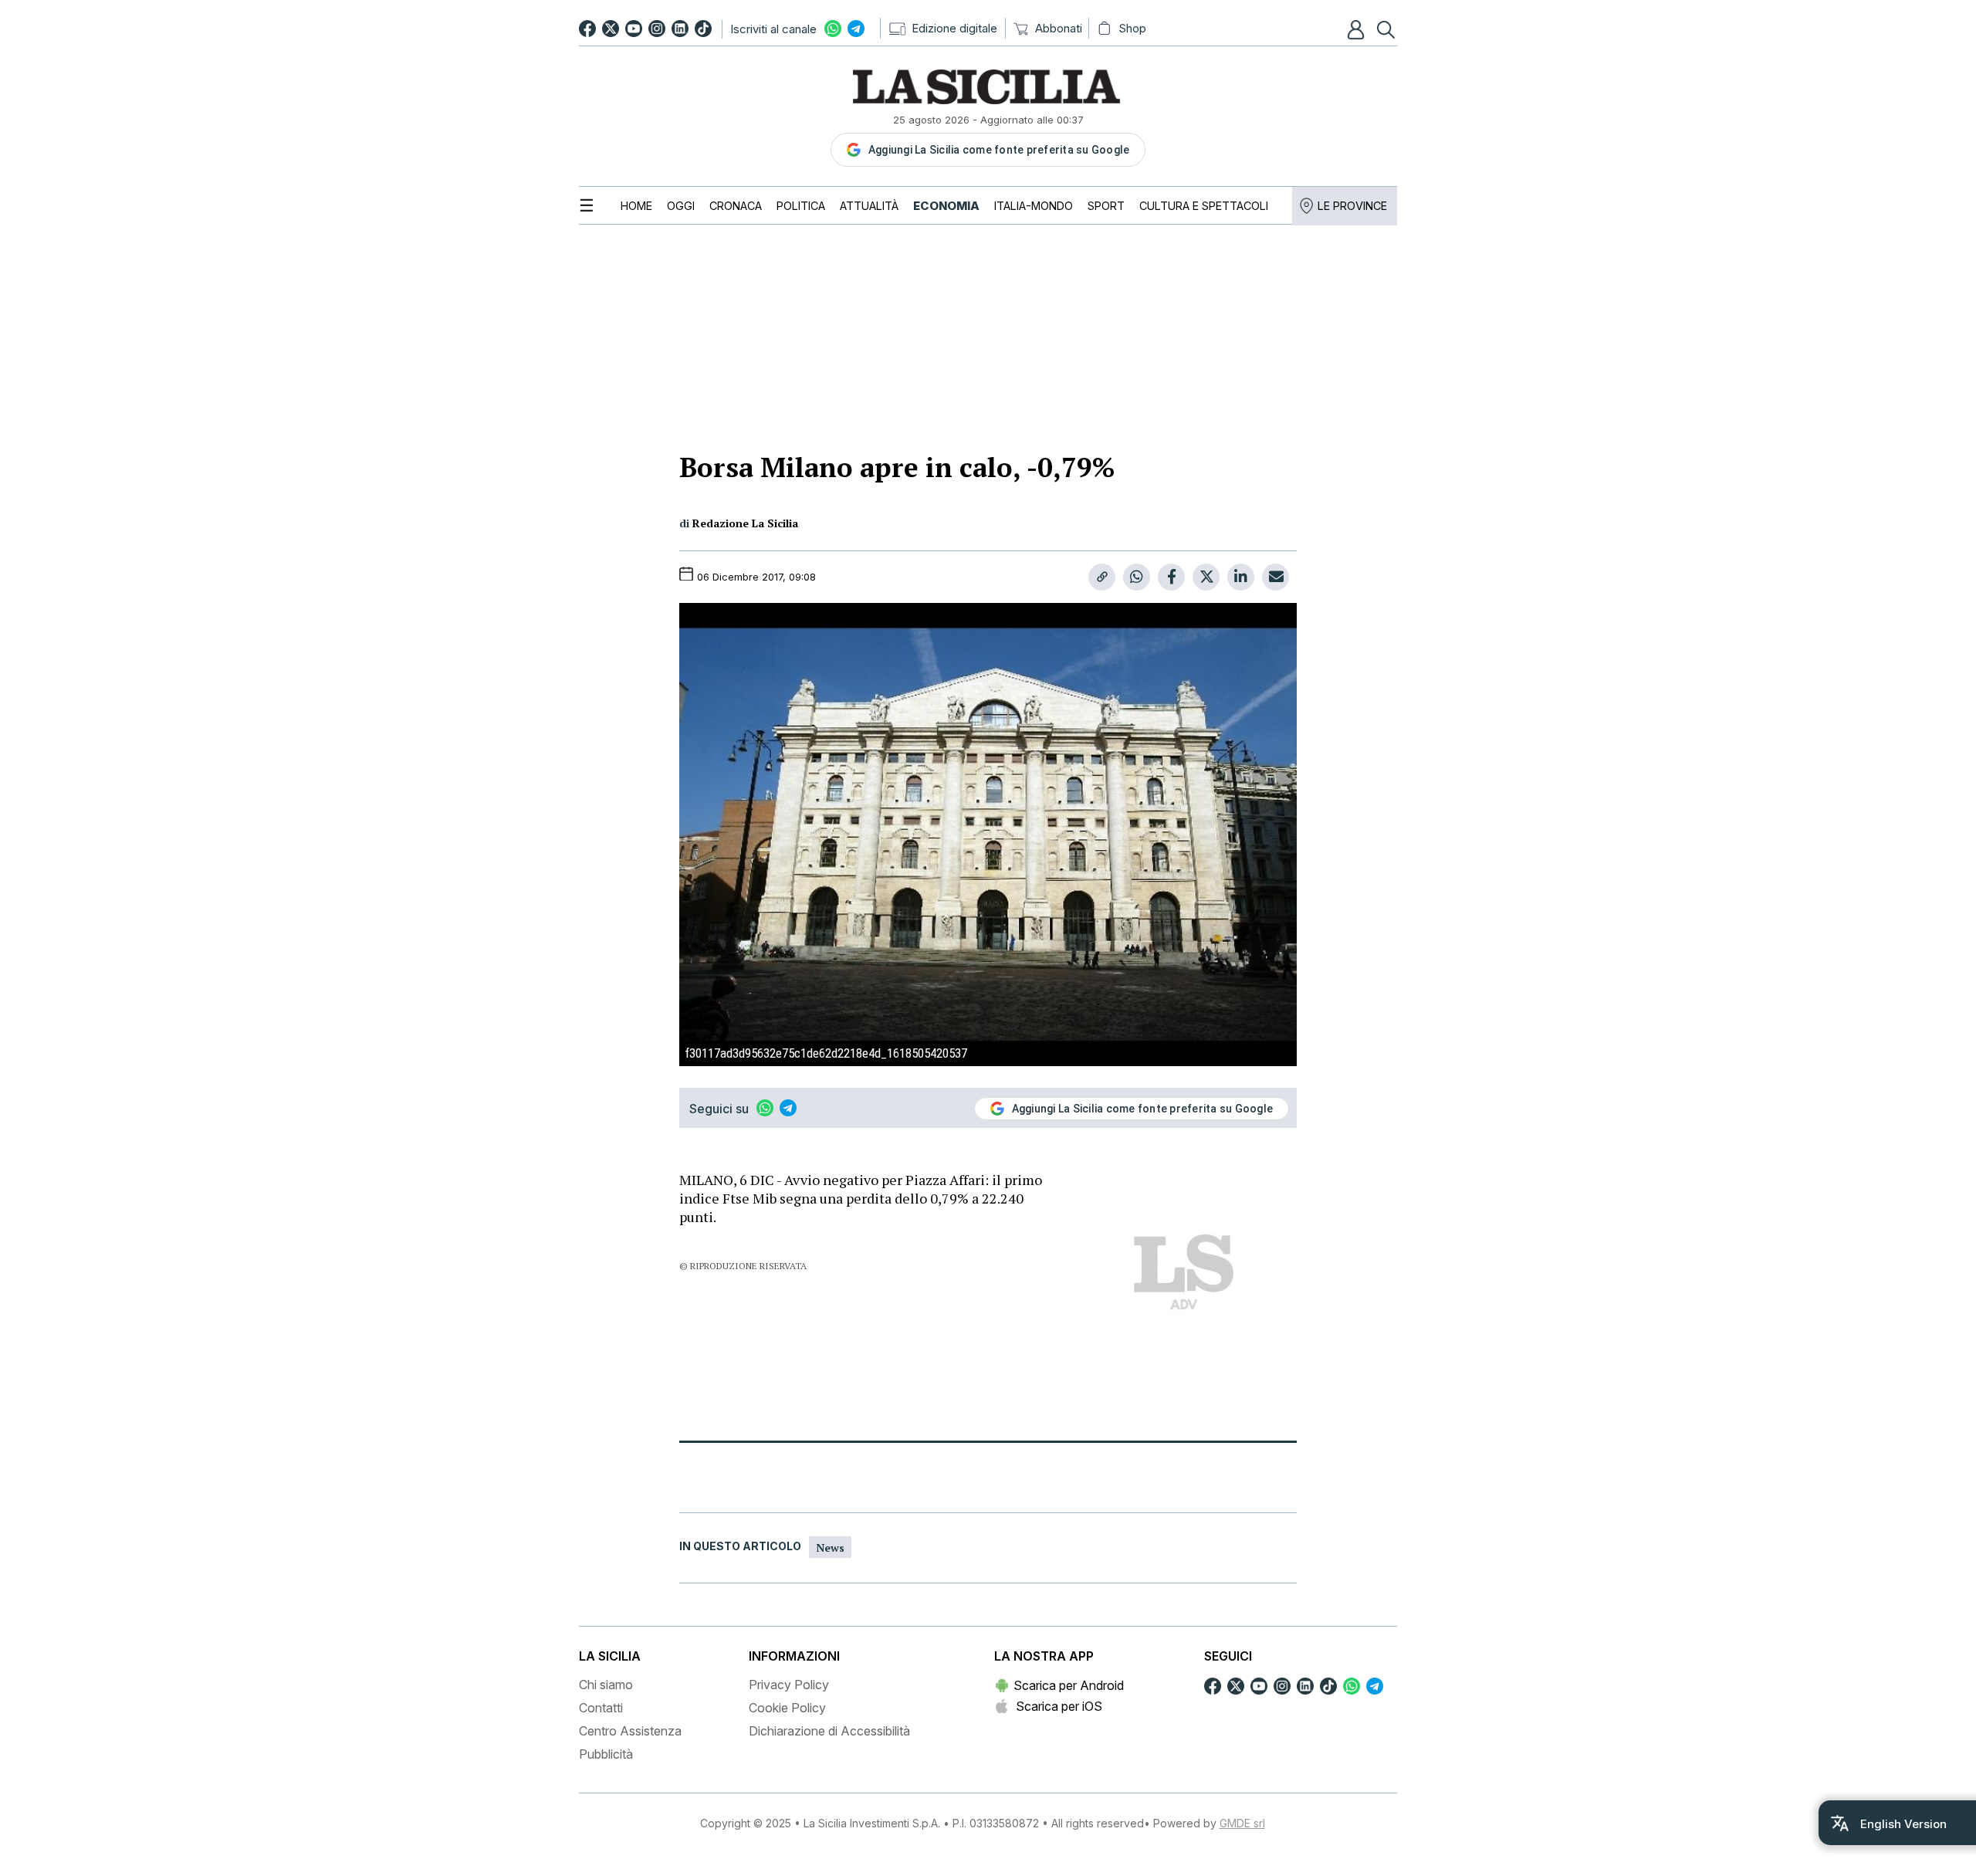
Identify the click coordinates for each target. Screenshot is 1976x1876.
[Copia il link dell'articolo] (1102, 577)
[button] (1358, 29)
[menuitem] (636, 206)
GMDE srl (1242, 1823)
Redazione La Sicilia (745, 523)
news (830, 1548)
